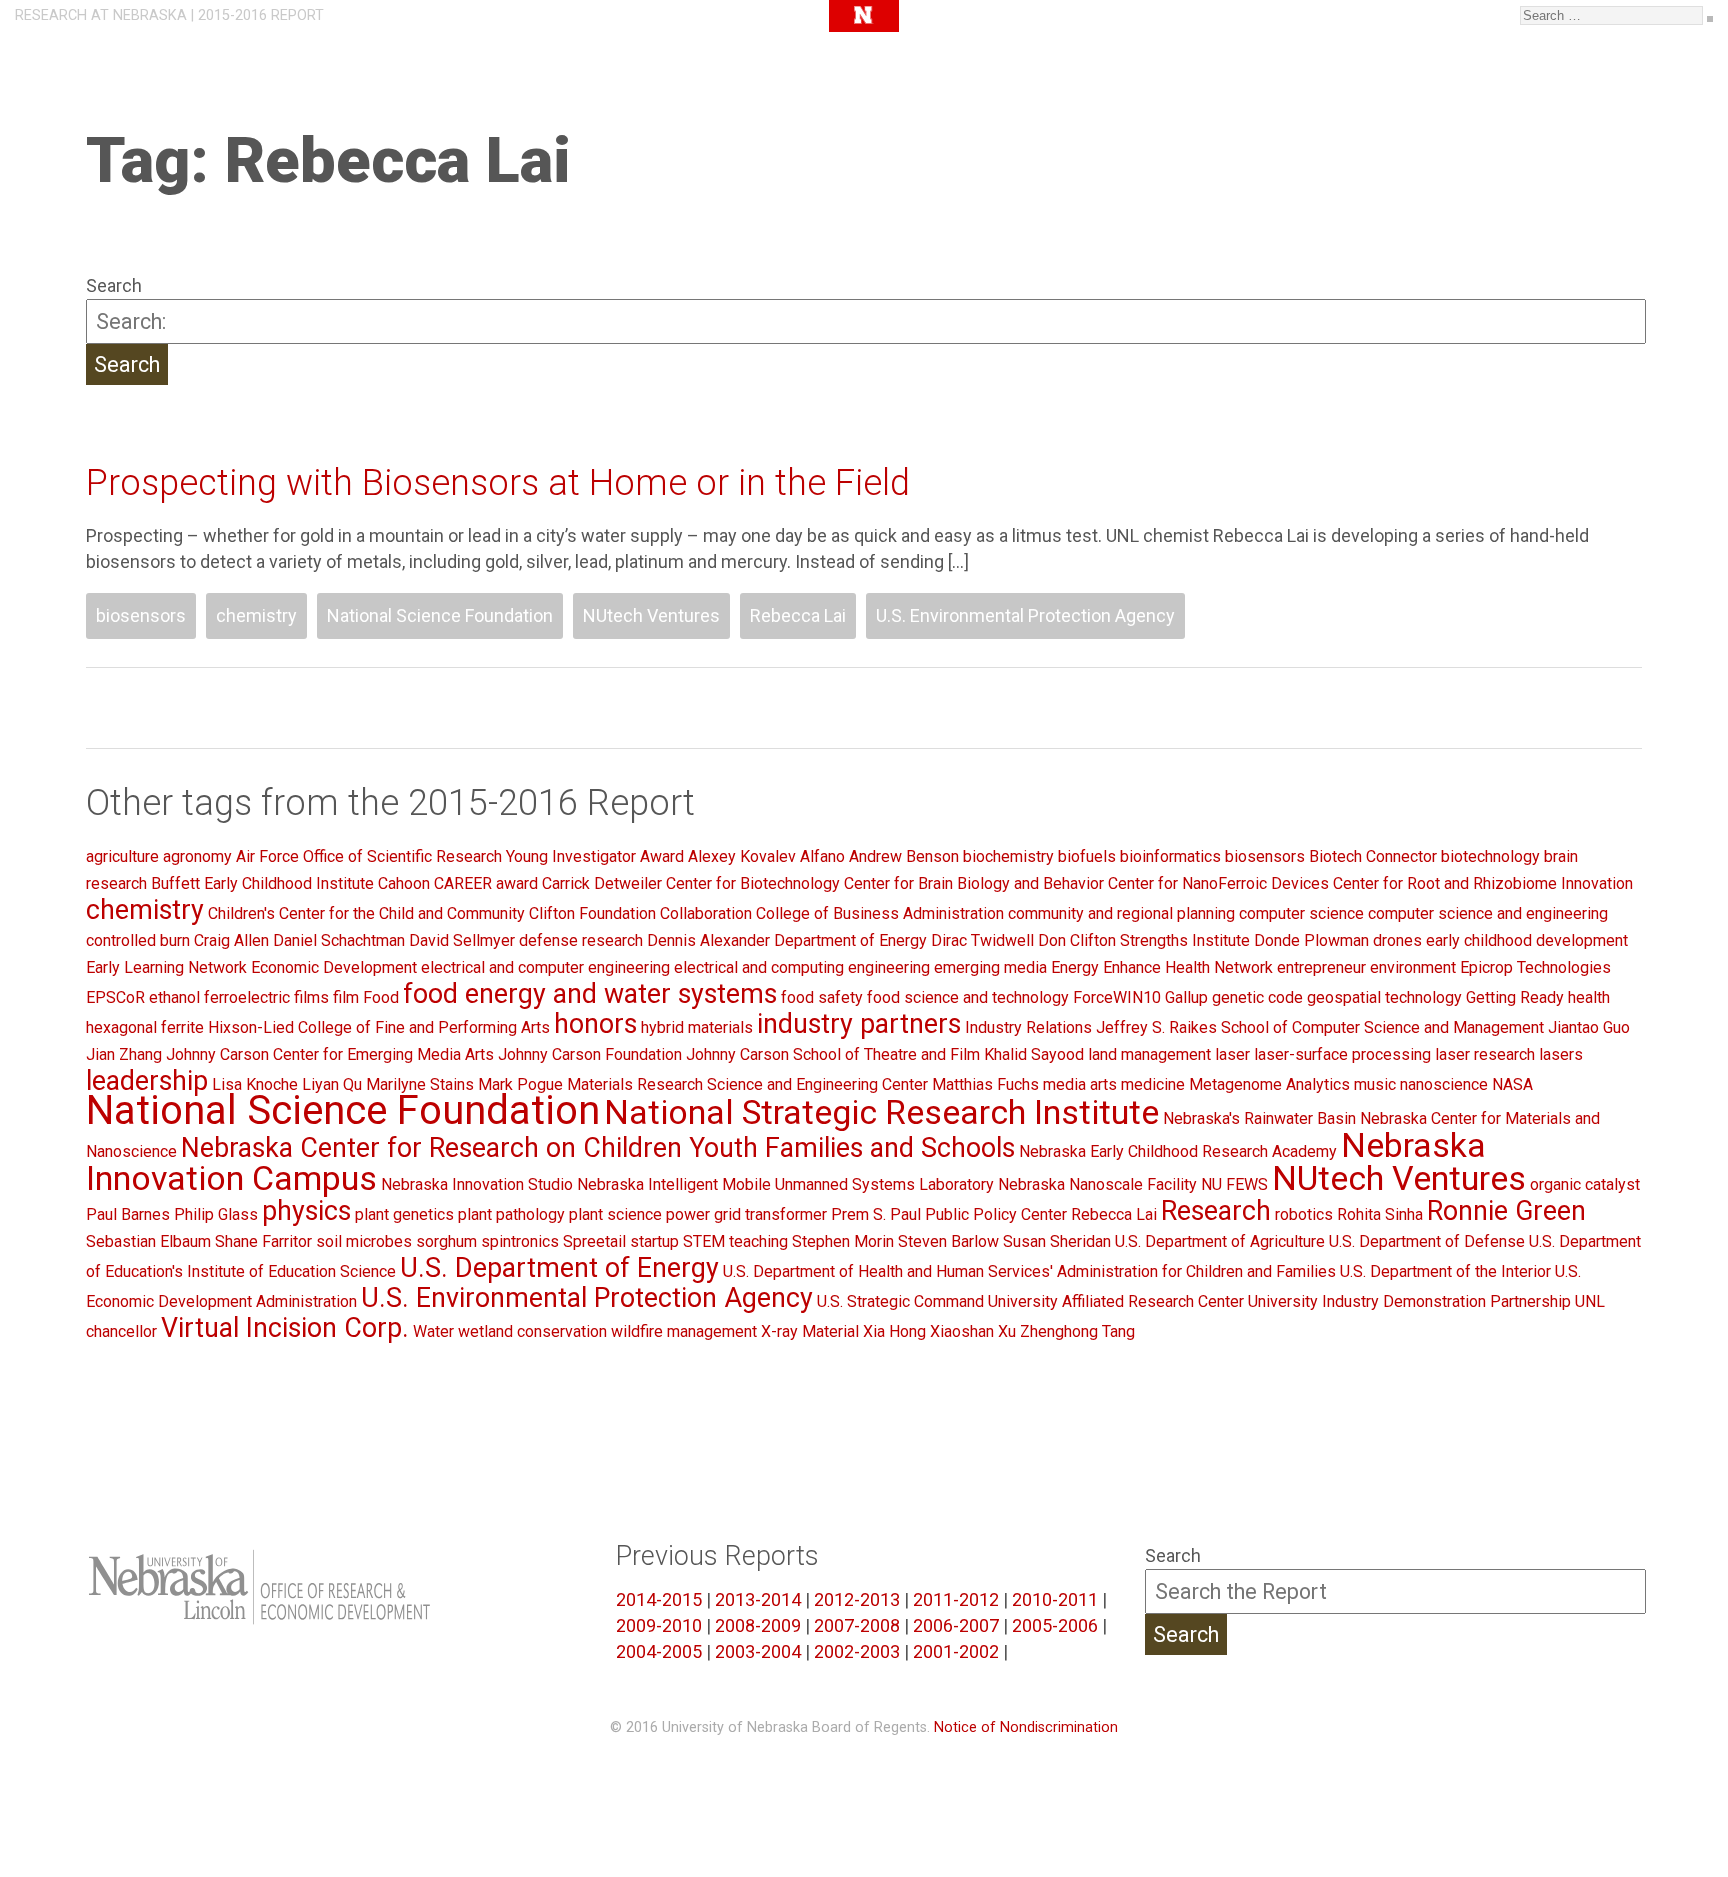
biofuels (1087, 856)
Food (381, 997)
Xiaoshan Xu (973, 1331)
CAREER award (486, 883)
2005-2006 (1055, 1625)
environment (1413, 967)
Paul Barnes (128, 1214)
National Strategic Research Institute (881, 1112)
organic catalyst (1585, 1184)
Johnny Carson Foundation (590, 1054)
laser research (1485, 1054)
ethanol (174, 997)
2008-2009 (758, 1625)
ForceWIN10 (1117, 997)
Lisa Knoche (255, 1084)
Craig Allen (231, 940)
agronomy (197, 856)
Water (433, 1331)
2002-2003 (857, 1651)
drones (1397, 940)
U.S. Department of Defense (1427, 1241)
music (1375, 1084)
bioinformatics (1170, 856)
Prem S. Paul (876, 1214)
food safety (822, 997)
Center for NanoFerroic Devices (1218, 883)
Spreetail (594, 1241)
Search (114, 285)
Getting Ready (1515, 997)
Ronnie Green (1506, 1211)
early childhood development (1527, 940)
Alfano (822, 856)
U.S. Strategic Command (900, 1301)
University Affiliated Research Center (1116, 1301)
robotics (1304, 1214)
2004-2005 (659, 1651)
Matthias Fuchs (985, 1084)
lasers (1561, 1054)
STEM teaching (735, 1241)
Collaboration (706, 913)
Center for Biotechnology (753, 883)
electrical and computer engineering (545, 967)
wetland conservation (532, 1331)
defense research (581, 940)
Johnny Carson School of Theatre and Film (833, 1054)
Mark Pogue (520, 1084)
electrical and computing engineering (802, 967)
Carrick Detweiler (602, 883)
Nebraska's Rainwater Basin (1259, 1118)
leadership (147, 1081)
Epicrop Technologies (1535, 967)
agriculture (122, 856)
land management (1149, 1054)
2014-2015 (659, 1599)
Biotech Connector (1373, 856)
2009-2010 (659, 1625)
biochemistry (1008, 856)
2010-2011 (1055, 1599)
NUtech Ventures (651, 615)
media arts (1080, 1084)
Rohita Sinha (1380, 1214)
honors (595, 1024)
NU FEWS (1234, 1184)
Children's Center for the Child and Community (366, 913)
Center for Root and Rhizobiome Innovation (1483, 883)
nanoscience (1444, 1084)
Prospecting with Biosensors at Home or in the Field (498, 483)
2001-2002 (956, 1651)
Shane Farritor (263, 1241)
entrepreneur (1321, 967)
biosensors (141, 615)
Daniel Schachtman (339, 940)
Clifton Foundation (592, 913)
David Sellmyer (462, 940)
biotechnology (1490, 856)
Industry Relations (1028, 1027)
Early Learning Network (166, 967)
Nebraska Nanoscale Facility (1097, 1184)
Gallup (1186, 997)
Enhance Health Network (1188, 967)
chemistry (256, 615)
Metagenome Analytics (1269, 1084)
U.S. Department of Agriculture (1220, 1241)
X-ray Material (810, 1331)
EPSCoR (115, 997)
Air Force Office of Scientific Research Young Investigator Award (460, 856)
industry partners (859, 1024)
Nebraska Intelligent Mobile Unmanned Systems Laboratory (785, 1184)
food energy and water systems (590, 994)
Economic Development (334, 967)
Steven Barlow (948, 1241)
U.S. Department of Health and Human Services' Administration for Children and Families (1029, 1271)
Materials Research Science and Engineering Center (747, 1084)
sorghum (446, 1241)
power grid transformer (746, 1214)
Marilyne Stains (420, 1084)
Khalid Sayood (1034, 1054)
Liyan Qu (332, 1084)
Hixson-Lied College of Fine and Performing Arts (379, 1027)
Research (1216, 1211)
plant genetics (404, 1214)
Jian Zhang (124, 1054)
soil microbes (364, 1241)
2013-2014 (758, 1599)
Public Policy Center (996, 1214)
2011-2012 (956, 1599)
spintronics (520, 1241)
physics (306, 1211)
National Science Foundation (440, 615)
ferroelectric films (266, 997)
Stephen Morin (843, 1241)
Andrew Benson (904, 856)
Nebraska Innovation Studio (477, 1184)
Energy (1075, 967)
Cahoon (404, 883)
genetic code (1257, 997)
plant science (615, 1214)
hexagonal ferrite (145, 1027)
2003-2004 (758, 1651)
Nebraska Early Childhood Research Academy (1178, 1151)
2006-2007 (956, 1625)
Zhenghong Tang (1077, 1331)
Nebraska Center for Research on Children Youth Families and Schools (598, 1148)
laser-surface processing (1342, 1054)
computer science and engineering (1488, 913)
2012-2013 (857, 1599)
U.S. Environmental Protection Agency (1025, 615)
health (1589, 997)
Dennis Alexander (708, 940)
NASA (1512, 1084)
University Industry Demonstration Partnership (1409, 1301)
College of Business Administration (880, 913)
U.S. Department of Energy (559, 1268)
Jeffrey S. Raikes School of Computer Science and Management (1320, 1027)
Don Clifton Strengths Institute (1144, 940)
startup (654, 1241)
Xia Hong (894, 1331)
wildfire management (684, 1331)
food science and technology (968, 997)
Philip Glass (216, 1214)
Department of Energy (850, 940)
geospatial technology (1384, 997)
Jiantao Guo (1589, 1027)
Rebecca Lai (798, 615)
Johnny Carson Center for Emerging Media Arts (330, 1054)
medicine (1153, 1084)
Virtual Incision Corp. (285, 1328)
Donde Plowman (1311, 940)
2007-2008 (857, 1625)
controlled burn (138, 940)
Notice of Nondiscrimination (1026, 1727)
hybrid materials (697, 1027)
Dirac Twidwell (982, 940)
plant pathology (511, 1214)
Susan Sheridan (1057, 1241)
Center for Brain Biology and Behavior (974, 883)
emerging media (990, 967)
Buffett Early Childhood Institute (262, 883)
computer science (1301, 913)
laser (1232, 1054)
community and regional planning (1121, 913)
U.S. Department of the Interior (1445, 1271)
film (346, 997)
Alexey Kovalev (742, 856)
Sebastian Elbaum (148, 1241)
